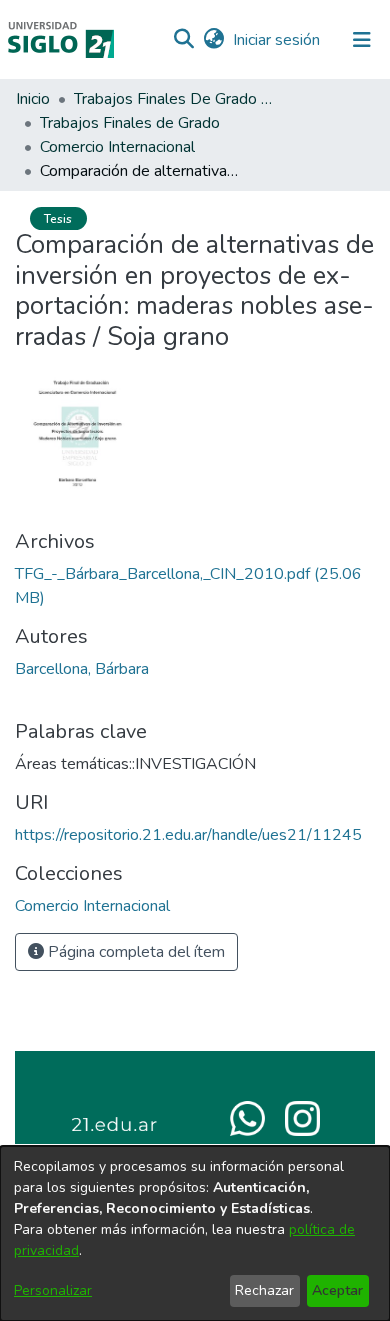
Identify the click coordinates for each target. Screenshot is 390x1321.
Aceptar (337, 1290)
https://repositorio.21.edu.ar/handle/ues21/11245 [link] (188, 835)
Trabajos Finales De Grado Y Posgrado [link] (174, 99)
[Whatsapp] (247, 1117)
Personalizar (53, 1290)
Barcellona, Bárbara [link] (82, 669)
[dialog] (195, 1233)
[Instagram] (302, 1117)
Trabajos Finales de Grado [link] (130, 123)
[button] (183, 40)
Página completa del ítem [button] (134, 952)
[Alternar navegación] (362, 40)
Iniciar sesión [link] (277, 40)
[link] (92, 906)
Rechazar (264, 1290)
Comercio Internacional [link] (117, 147)
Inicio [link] (33, 99)
